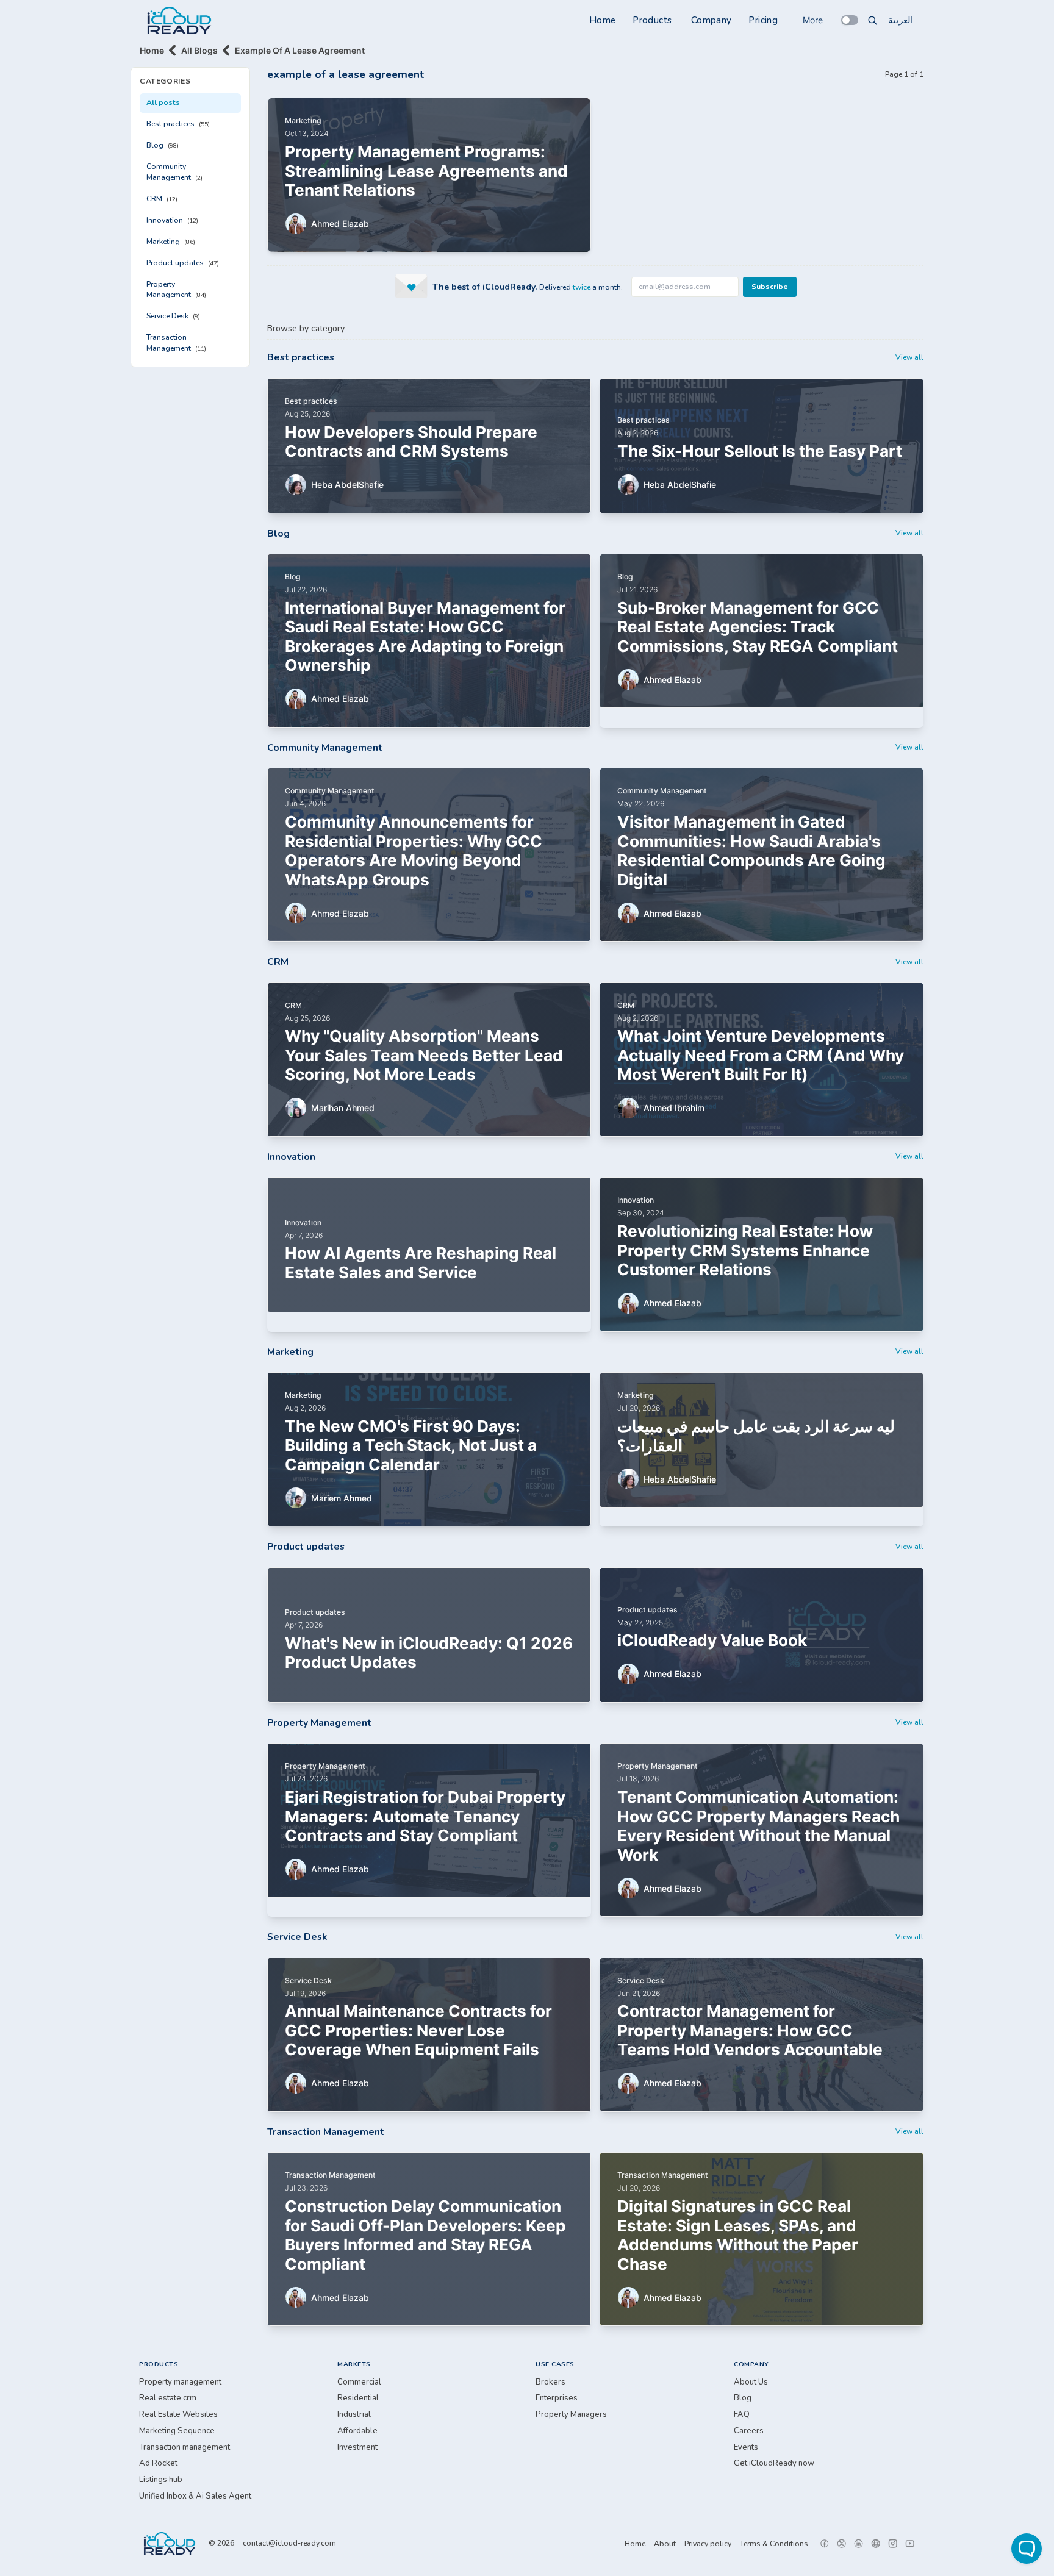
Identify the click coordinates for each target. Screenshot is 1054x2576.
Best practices (178, 124)
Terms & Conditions (774, 2544)
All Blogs (199, 50)
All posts (163, 102)
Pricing (763, 20)
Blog (163, 145)
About (665, 2544)
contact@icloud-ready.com (289, 2543)
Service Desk (173, 316)
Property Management (176, 290)
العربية (901, 20)
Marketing (171, 241)
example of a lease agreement (300, 50)
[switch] (850, 20)
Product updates (183, 263)
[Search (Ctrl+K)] (873, 20)
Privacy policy (708, 2544)
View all (909, 357)
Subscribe (770, 287)
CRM (162, 199)
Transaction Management (176, 343)
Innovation (172, 220)
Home (603, 20)
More (813, 20)
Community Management (174, 172)
